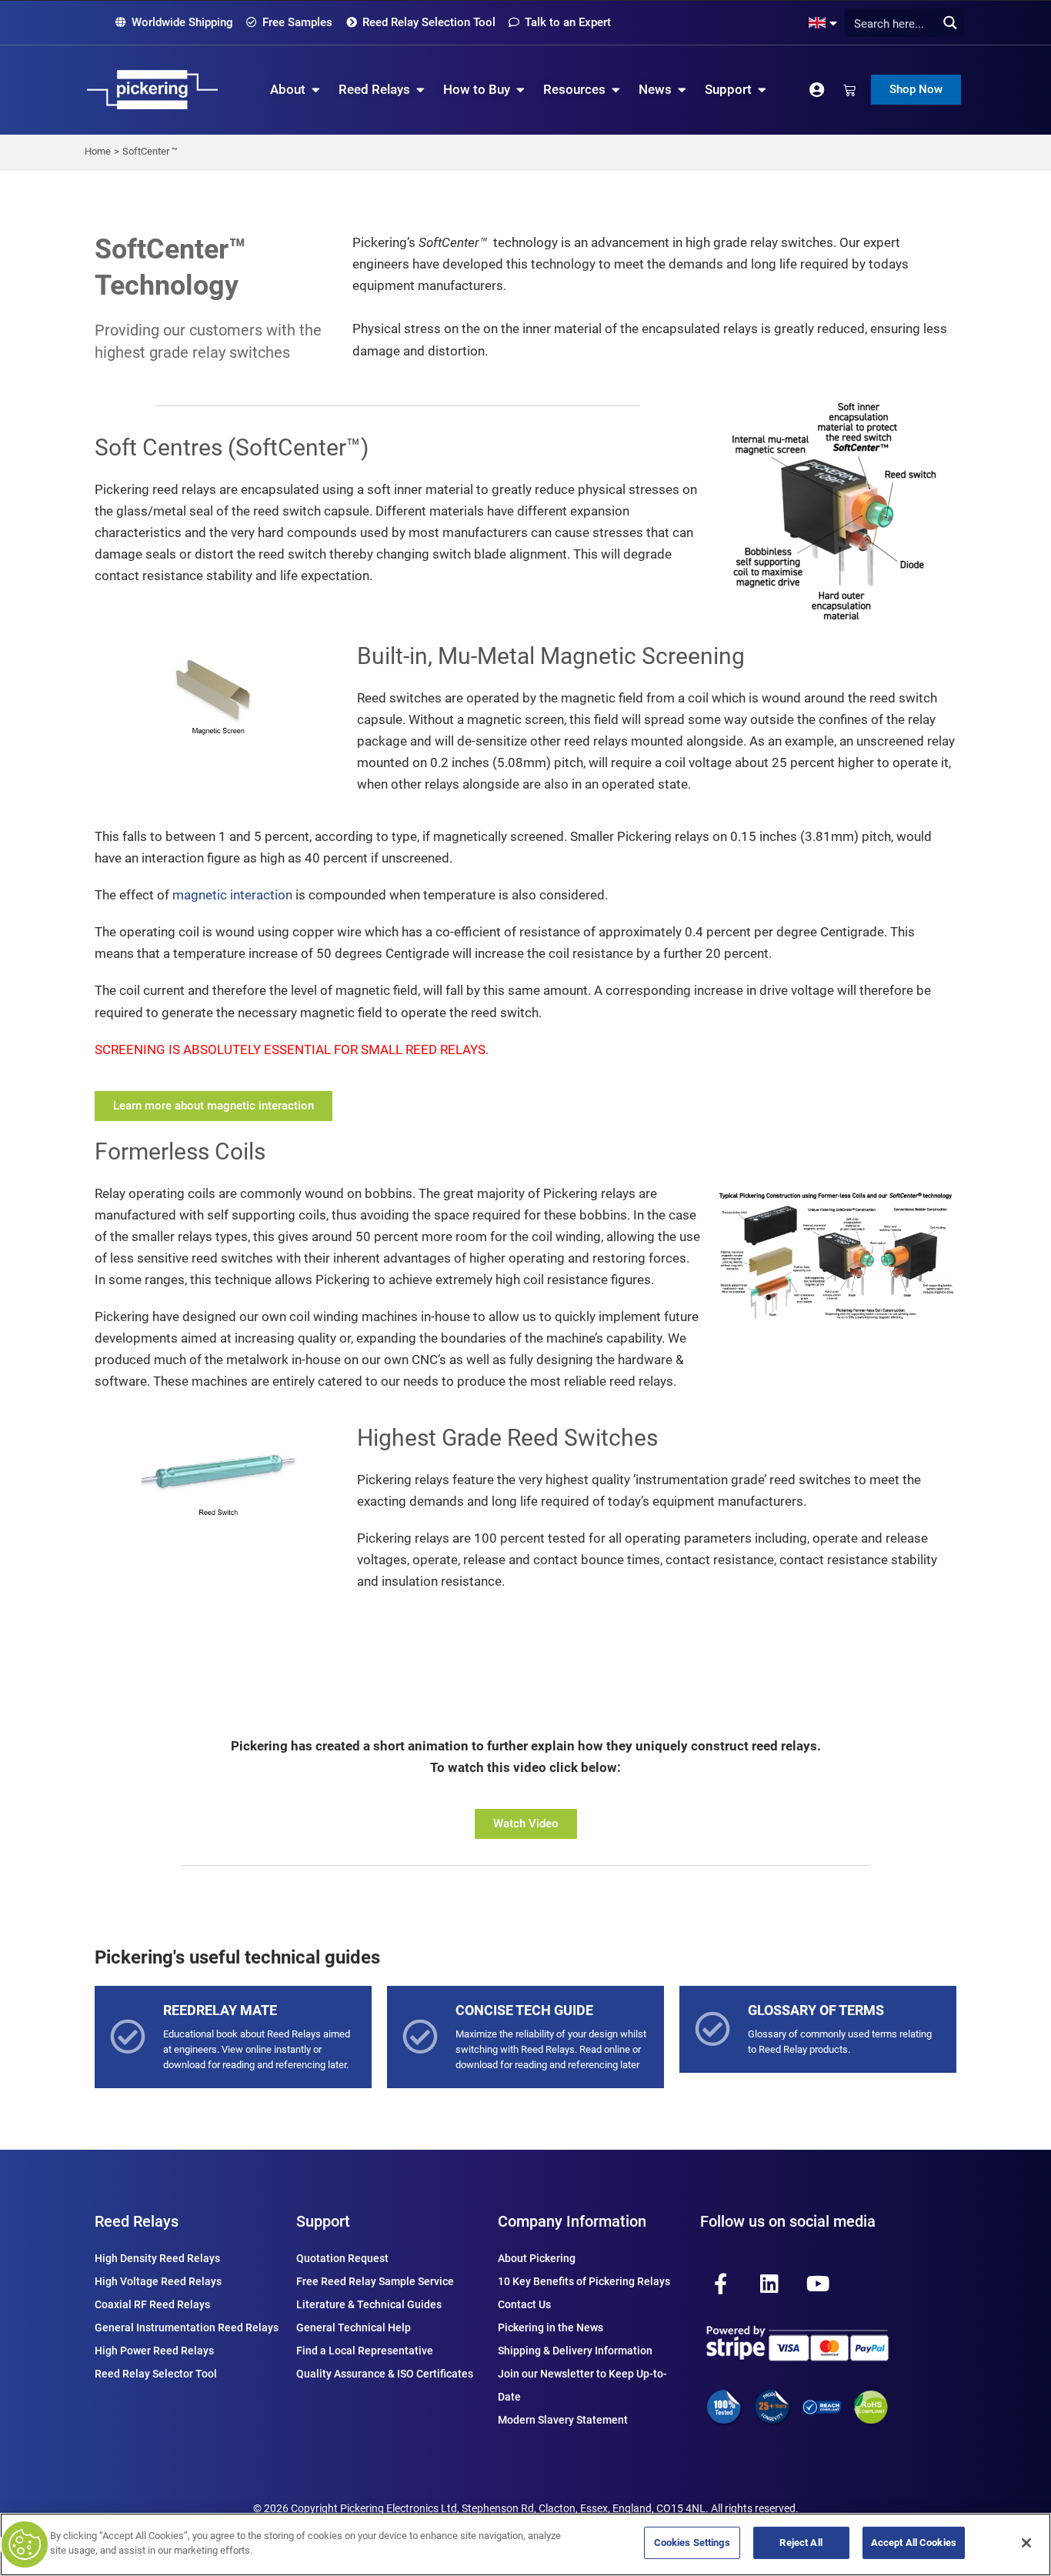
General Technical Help (354, 2327)
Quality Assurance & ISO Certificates (385, 2374)
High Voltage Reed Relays (158, 2281)
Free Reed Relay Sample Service (375, 2281)
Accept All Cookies (914, 2543)
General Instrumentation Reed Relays (187, 2327)
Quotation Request (342, 2258)
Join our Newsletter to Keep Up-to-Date (582, 2385)
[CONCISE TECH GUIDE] (420, 2037)
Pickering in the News (551, 2327)
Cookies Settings (692, 2543)
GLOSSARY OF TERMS (816, 2010)
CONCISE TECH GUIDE (524, 2010)
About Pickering (537, 2258)
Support (323, 2221)
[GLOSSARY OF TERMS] (712, 2029)
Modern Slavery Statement (563, 2420)
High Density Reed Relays (157, 2258)
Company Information (572, 2221)
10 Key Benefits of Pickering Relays (584, 2281)
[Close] (1026, 2543)
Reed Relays (137, 2221)
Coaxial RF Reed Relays (152, 2304)
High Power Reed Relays (154, 2351)
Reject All (801, 2543)
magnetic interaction (232, 895)
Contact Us (524, 2304)
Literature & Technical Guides (369, 2304)
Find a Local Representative (365, 2351)
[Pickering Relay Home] (152, 90)
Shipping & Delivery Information (575, 2351)
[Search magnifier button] (950, 23)
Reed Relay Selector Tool (156, 2374)
